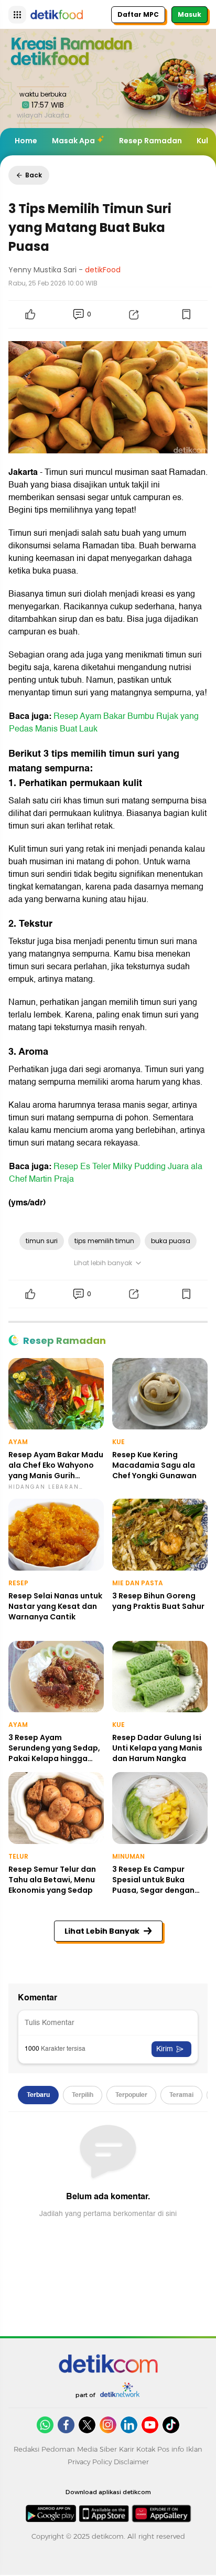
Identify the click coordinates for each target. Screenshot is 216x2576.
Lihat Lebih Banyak (102, 1931)
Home (26, 141)
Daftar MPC (138, 14)
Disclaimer (131, 2462)
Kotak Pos (153, 2449)
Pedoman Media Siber (79, 2449)
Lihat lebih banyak (103, 1263)
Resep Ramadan (150, 141)
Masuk (190, 14)
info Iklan (187, 2449)
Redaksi (26, 2449)
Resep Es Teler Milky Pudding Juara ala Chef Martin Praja (106, 1173)
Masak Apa (73, 141)
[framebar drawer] (17, 15)
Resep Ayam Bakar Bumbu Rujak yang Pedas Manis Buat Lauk (104, 723)
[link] (108, 2363)
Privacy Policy (90, 2462)
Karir (127, 2449)
